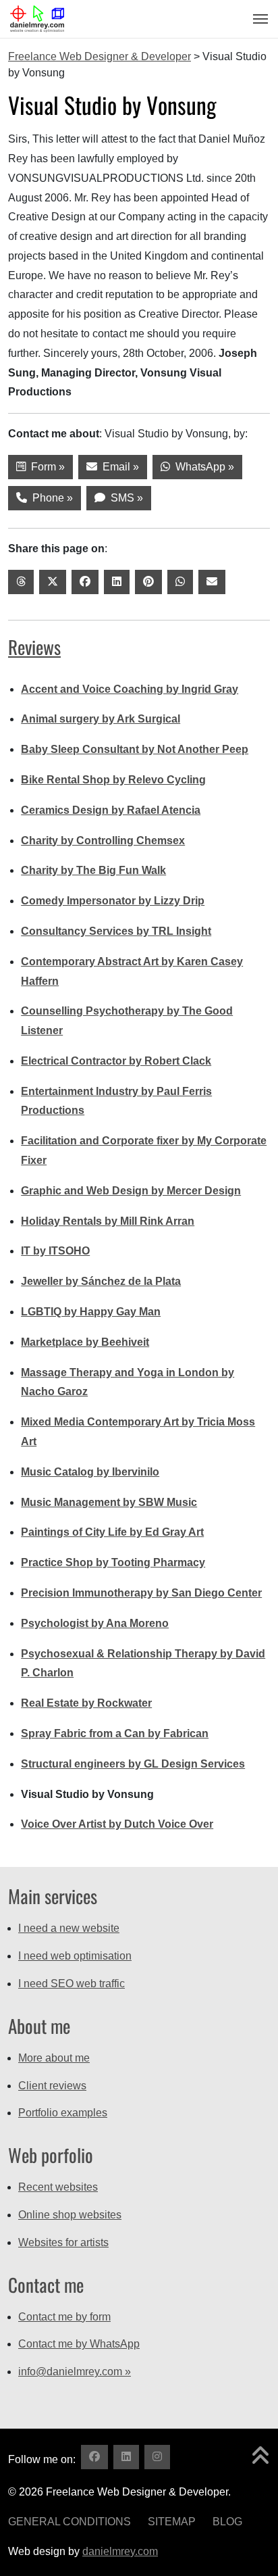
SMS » (124, 498)
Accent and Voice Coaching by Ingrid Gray (130, 689)
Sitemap (172, 2522)
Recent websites (58, 2187)
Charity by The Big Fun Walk (93, 870)
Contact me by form (64, 2317)
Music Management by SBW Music (109, 1502)
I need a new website (69, 1928)
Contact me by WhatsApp (79, 2344)
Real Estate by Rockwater (86, 1703)
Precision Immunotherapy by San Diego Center (141, 1593)
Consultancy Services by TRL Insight (116, 931)
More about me (54, 2058)
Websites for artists (63, 2242)
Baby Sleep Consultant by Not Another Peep (135, 749)
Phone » (50, 498)
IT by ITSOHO (55, 1251)
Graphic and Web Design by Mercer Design (131, 1191)
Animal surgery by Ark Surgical (101, 719)
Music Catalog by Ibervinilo (90, 1472)
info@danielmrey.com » (75, 2372)
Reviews (34, 647)
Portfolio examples (63, 2113)
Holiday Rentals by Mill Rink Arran (108, 1221)
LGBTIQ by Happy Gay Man (91, 1312)
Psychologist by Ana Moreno (95, 1623)
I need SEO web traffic (72, 1984)
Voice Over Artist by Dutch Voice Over (117, 1824)
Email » (118, 467)
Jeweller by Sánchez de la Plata (101, 1281)
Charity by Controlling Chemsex (103, 841)
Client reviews (52, 2086)
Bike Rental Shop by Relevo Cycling (113, 780)
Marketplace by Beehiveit (85, 1342)
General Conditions (69, 2522)
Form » (45, 467)
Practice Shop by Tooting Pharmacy (113, 1562)
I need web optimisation (75, 1956)
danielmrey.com (120, 2551)
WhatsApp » (202, 467)
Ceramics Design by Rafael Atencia (111, 810)
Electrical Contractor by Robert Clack (116, 1061)
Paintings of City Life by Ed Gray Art (112, 1532)
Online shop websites (70, 2215)
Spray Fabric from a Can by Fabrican (115, 1733)
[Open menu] (256, 19)
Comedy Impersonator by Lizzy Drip (113, 901)
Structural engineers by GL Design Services (133, 1764)
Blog (227, 2522)
